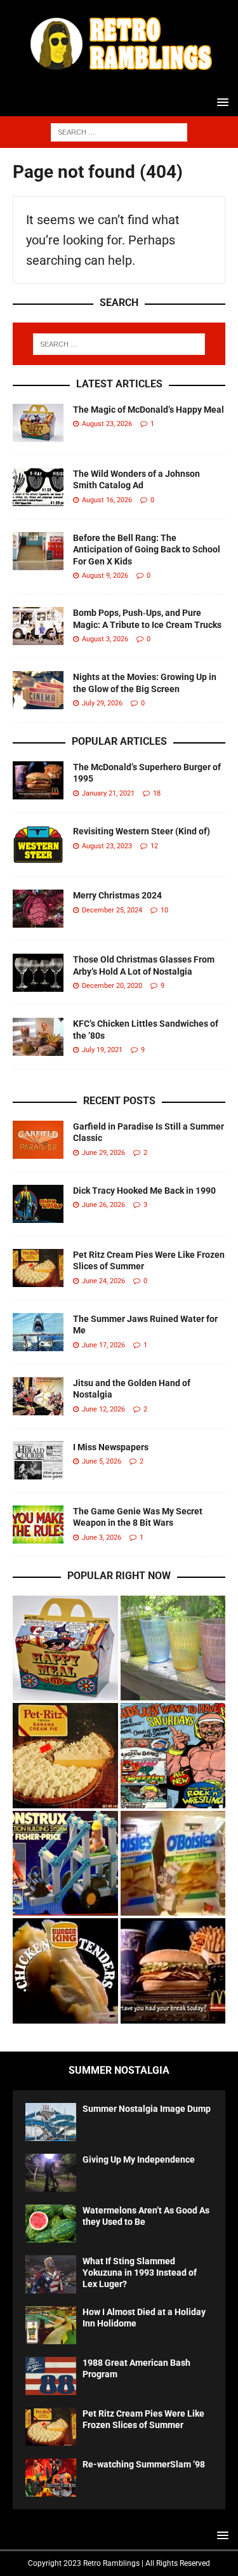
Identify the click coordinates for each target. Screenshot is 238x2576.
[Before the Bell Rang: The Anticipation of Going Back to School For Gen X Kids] (38, 551)
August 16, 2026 (107, 500)
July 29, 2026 (102, 703)
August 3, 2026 (105, 639)
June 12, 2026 (103, 1409)
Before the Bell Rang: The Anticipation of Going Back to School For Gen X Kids (147, 549)
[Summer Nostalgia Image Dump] (51, 2122)
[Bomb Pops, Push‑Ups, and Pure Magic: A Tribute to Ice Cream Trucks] (38, 626)
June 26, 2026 (103, 1205)
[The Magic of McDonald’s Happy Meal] (38, 423)
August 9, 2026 (105, 576)
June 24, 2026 (103, 1281)
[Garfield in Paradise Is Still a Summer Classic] (38, 1140)
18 (157, 793)
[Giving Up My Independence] (51, 2173)
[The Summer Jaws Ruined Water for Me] (38, 1332)
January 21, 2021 (108, 793)
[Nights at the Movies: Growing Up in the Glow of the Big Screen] (38, 690)
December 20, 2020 (112, 986)
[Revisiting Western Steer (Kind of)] (38, 844)
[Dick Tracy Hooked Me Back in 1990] (38, 1204)
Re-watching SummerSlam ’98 (144, 2464)
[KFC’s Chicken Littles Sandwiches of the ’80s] (38, 1037)
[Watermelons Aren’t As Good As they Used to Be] (51, 2224)
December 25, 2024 (112, 910)
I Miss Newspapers (111, 1447)
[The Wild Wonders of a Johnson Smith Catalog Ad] (38, 487)
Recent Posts (119, 1101)
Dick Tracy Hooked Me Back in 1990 (144, 1191)
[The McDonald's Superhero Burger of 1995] (173, 1971)
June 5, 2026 (102, 1461)
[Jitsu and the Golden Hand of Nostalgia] (38, 1396)
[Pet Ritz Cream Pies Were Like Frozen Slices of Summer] (38, 1268)
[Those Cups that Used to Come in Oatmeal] (173, 1648)
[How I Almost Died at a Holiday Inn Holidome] (51, 2325)
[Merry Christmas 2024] (38, 909)
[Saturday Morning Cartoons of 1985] (173, 1756)
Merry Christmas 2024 (117, 895)
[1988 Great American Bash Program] (51, 2376)
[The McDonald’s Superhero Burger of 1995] (38, 780)
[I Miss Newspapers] (38, 1460)
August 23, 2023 (107, 846)
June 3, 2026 (102, 1538)
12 (154, 846)
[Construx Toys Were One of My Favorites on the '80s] (65, 1864)
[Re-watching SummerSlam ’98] (51, 2478)
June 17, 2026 (103, 1345)
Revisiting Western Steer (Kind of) (142, 831)
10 (164, 910)
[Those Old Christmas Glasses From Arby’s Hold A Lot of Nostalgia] (38, 973)
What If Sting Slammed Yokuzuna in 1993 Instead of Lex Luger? (140, 2272)
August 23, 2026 (107, 424)
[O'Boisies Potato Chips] (173, 1864)
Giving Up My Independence (139, 2159)
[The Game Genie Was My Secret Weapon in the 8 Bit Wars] (38, 1525)
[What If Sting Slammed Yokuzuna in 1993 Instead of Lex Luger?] (51, 2274)
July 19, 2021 (102, 1050)
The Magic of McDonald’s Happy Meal (149, 410)
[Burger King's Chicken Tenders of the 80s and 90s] (65, 1971)
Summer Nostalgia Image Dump (147, 2109)
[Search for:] (119, 131)
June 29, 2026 (103, 1153)
